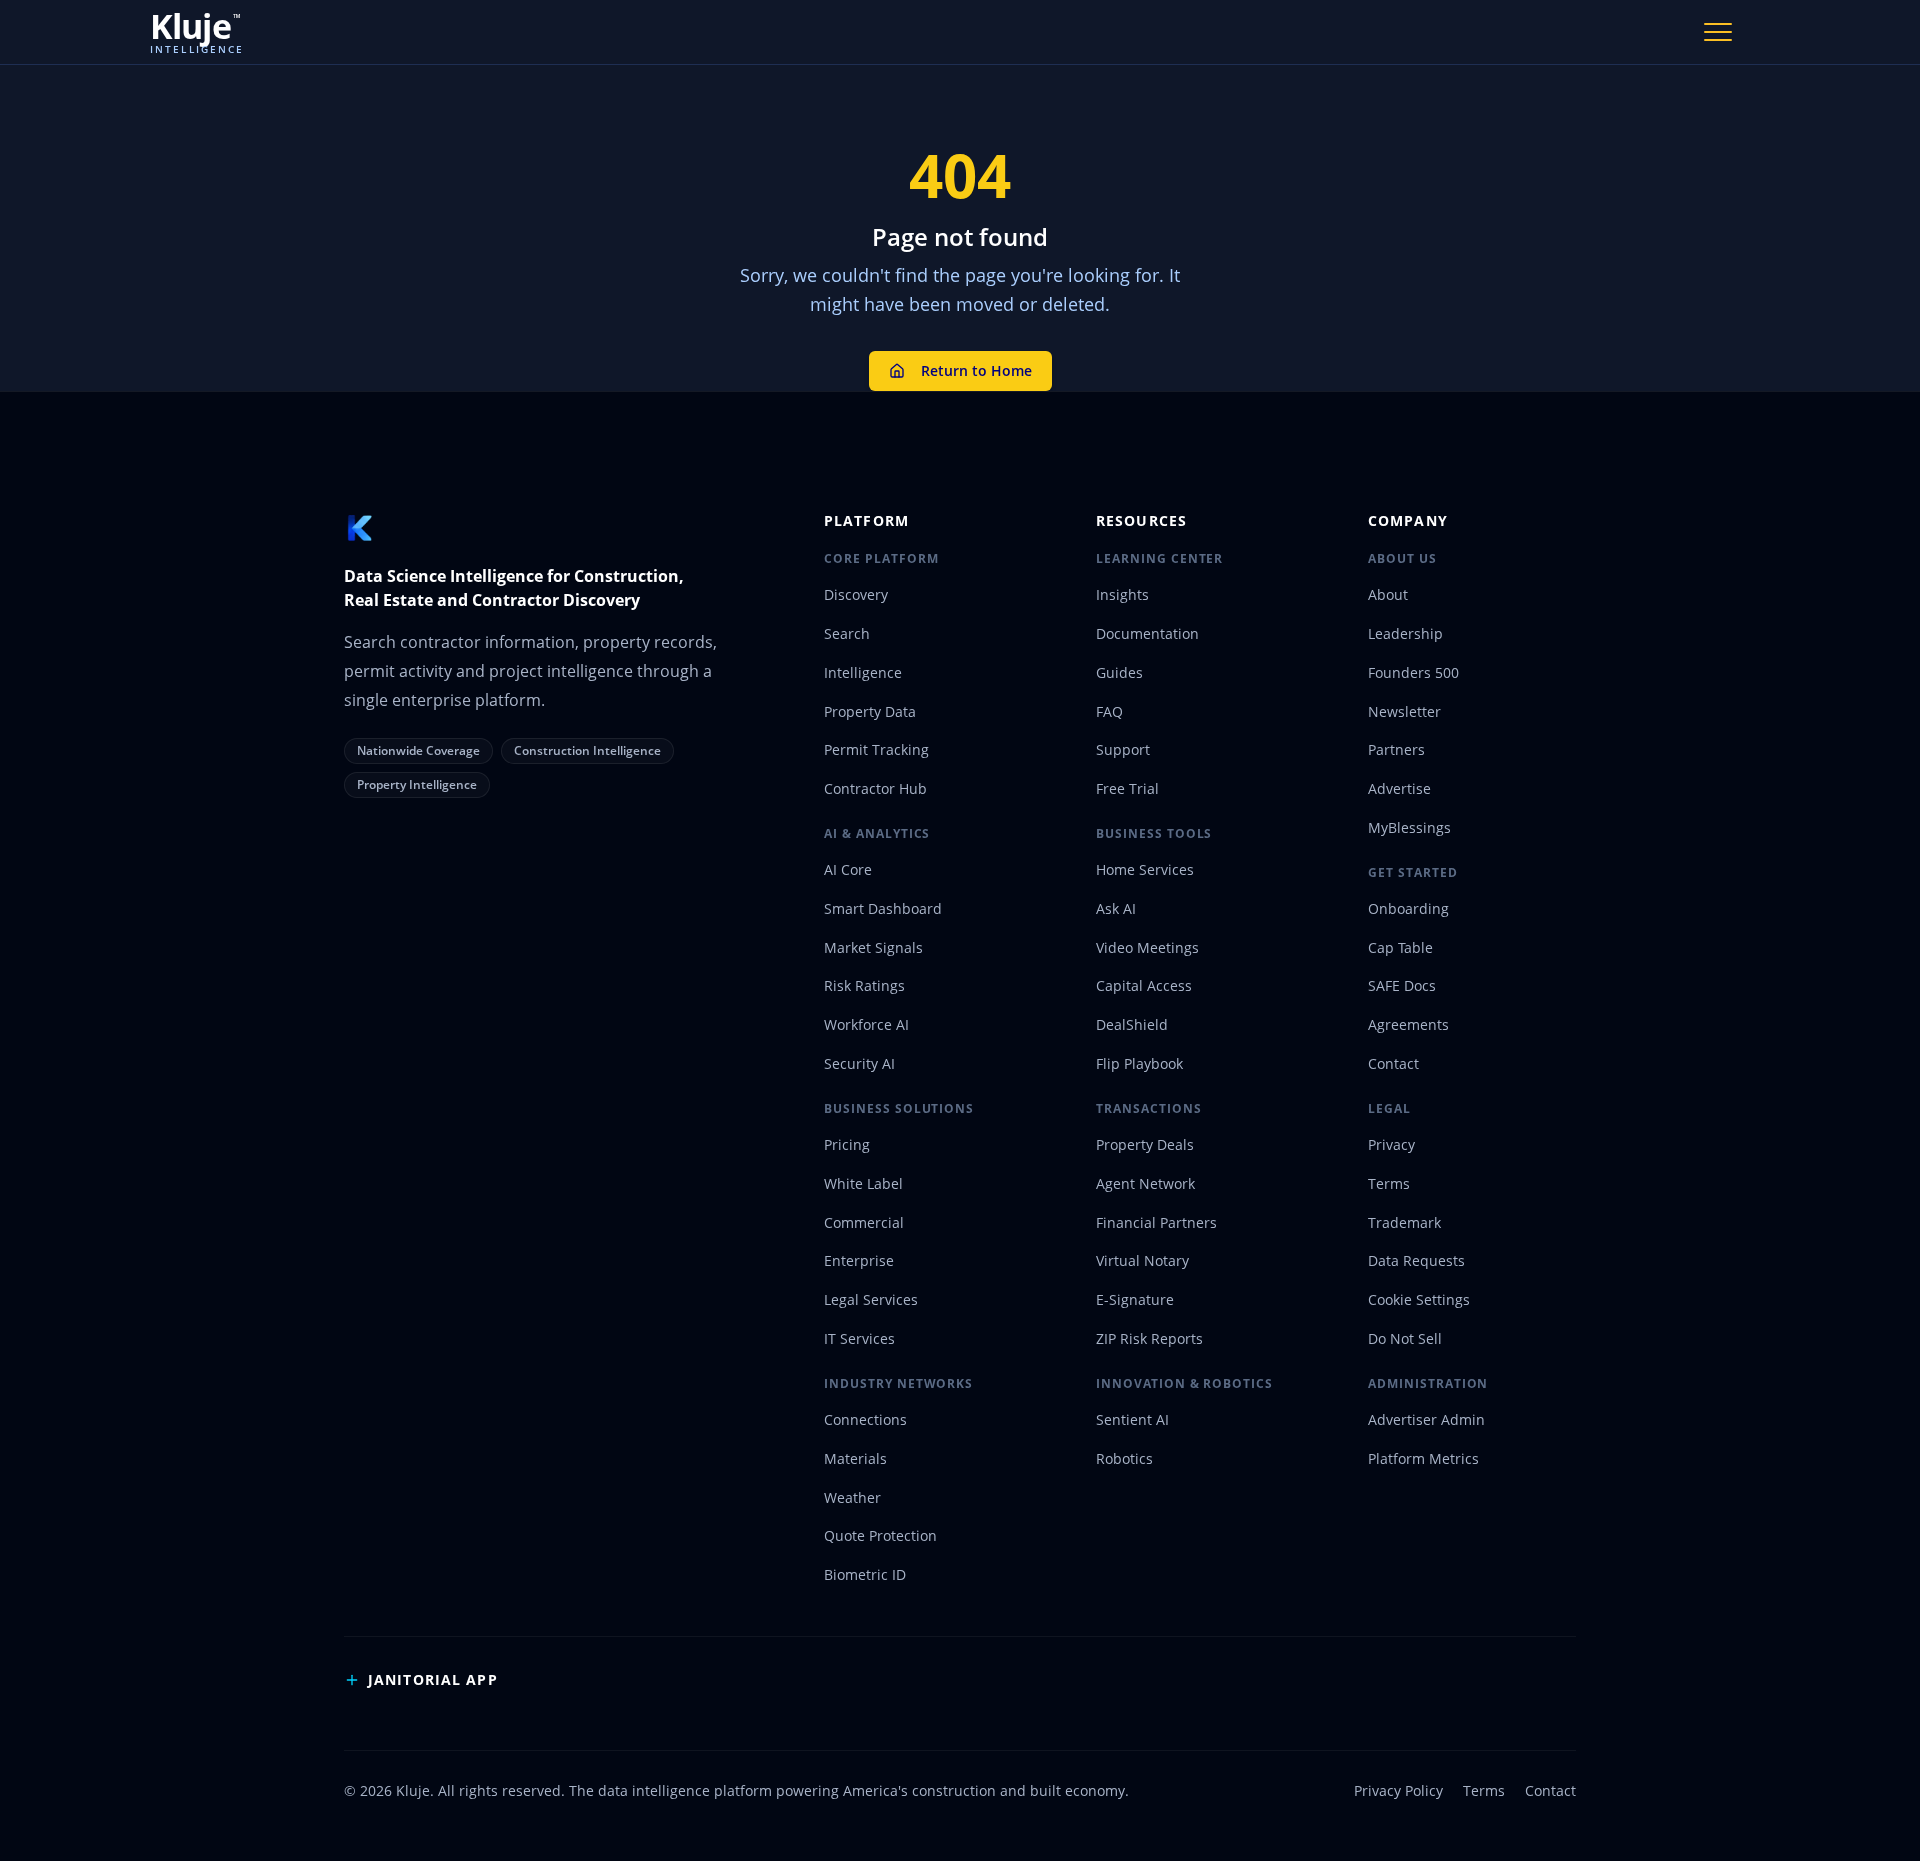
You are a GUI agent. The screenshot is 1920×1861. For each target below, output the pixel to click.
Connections (865, 1419)
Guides (1119, 672)
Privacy (1391, 1144)
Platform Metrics (1423, 1458)
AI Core (848, 869)
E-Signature (1135, 1299)
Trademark (1404, 1222)
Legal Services (871, 1299)
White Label (863, 1183)
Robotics (1124, 1458)
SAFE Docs (1402, 985)
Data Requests (1416, 1260)
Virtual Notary (1142, 1260)
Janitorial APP (433, 1679)
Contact (1393, 1063)
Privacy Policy (1398, 1790)
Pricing (847, 1144)
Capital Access (1144, 985)
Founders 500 (1413, 672)
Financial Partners (1156, 1222)
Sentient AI (1132, 1419)
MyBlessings (1409, 827)
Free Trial (1127, 788)
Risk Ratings (864, 985)
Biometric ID (865, 1574)
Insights (1122, 594)
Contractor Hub (875, 788)
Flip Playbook (1139, 1063)
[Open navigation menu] (1718, 32)
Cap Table (1400, 947)
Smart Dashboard (883, 908)
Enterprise (859, 1260)
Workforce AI (866, 1024)
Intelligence (863, 672)
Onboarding (1408, 908)
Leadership (1405, 633)
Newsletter (1404, 711)
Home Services (1145, 869)
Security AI (859, 1063)
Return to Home (976, 370)
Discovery (856, 594)
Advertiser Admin (1426, 1419)
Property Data (870, 711)
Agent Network (1145, 1183)
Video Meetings (1147, 947)
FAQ (1109, 711)
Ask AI (1116, 908)
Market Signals (873, 947)
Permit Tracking (876, 749)
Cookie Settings (1419, 1299)
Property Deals (1145, 1144)
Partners (1396, 749)
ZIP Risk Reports (1149, 1338)
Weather (852, 1497)
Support (1123, 749)
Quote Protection (880, 1535)
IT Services (859, 1338)
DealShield (1132, 1024)
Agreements (1408, 1024)
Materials (855, 1458)
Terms (1389, 1183)
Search (847, 633)
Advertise (1399, 788)
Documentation (1147, 633)
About (1388, 594)
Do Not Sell (1405, 1338)
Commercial (864, 1222)
